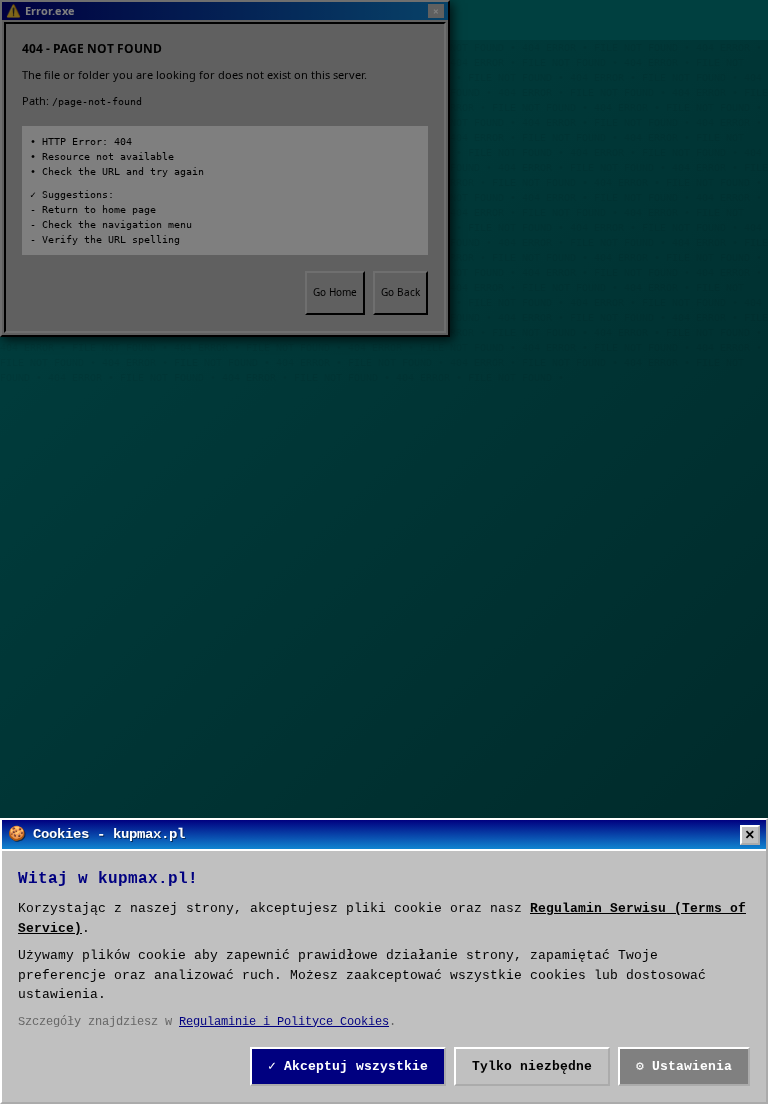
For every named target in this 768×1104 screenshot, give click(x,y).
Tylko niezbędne (532, 1066)
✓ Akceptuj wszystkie (348, 1066)
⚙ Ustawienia (684, 1066)
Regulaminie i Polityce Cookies (284, 1022)
